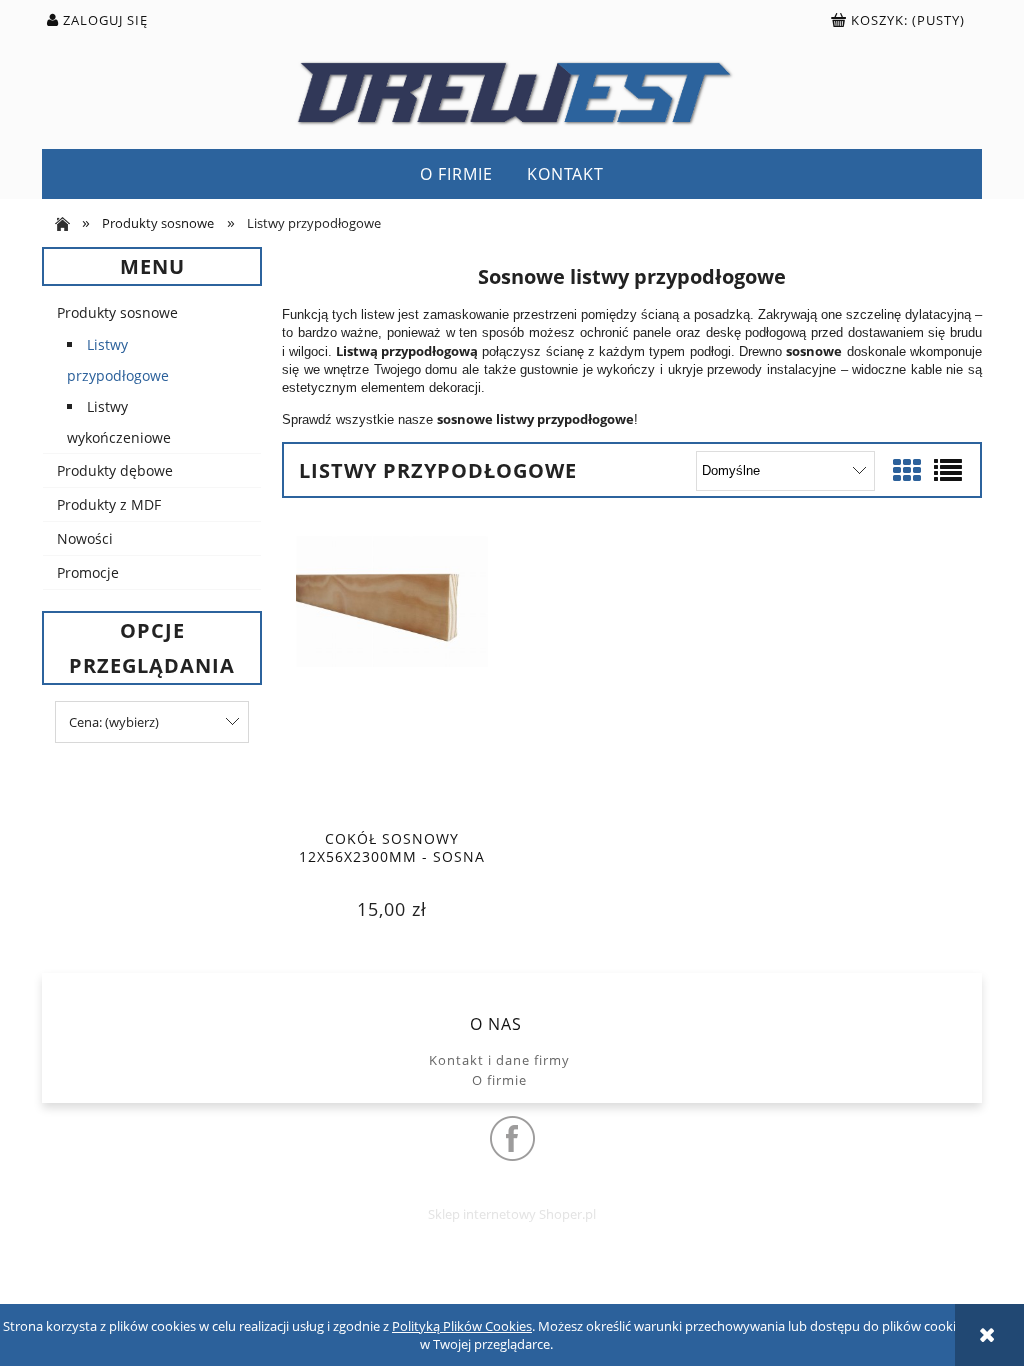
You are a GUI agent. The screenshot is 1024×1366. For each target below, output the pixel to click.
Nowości (85, 538)
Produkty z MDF (109, 504)
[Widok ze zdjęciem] (907, 470)
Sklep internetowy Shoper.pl (512, 1214)
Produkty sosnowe (117, 312)
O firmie (499, 1080)
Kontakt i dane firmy (499, 1060)
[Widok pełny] (948, 470)
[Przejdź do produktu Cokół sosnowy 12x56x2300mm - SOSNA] (392, 676)
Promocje (88, 572)
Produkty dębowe (115, 470)
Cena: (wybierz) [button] (114, 722)
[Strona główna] (512, 92)
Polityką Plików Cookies (462, 1326)
